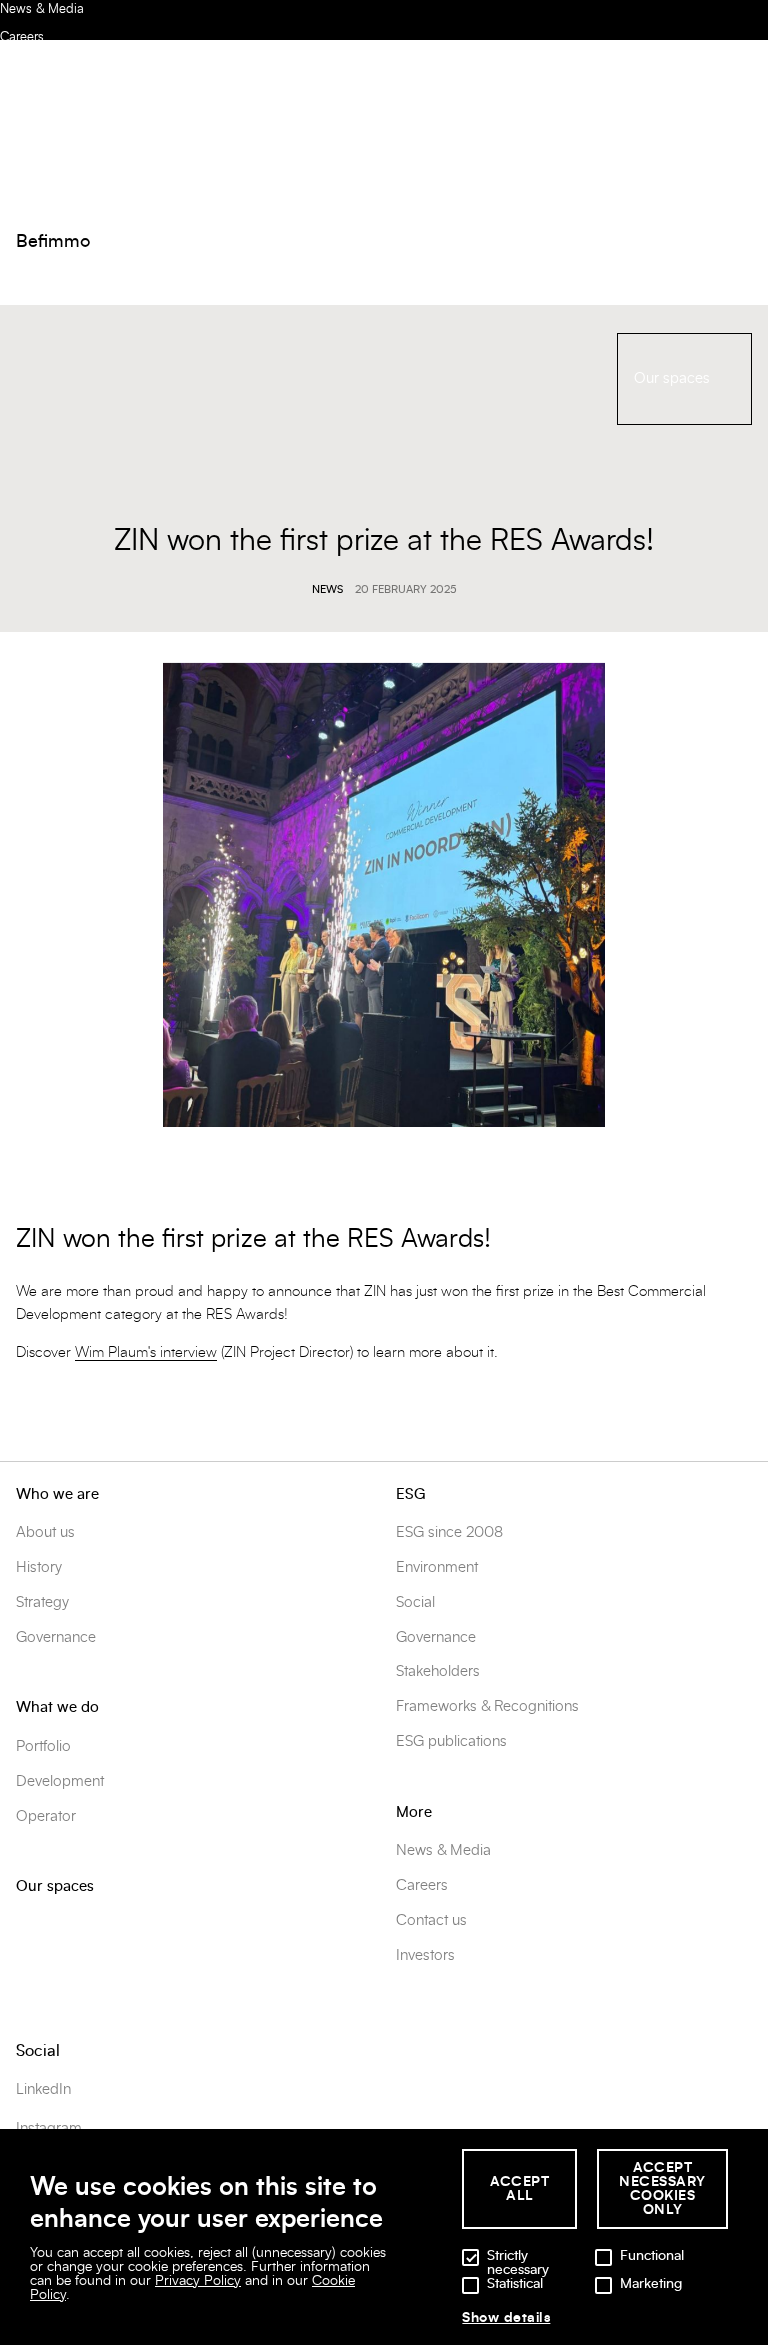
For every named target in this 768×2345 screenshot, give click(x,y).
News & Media (42, 9)
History (39, 1567)
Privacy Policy (198, 2281)
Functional (652, 2256)
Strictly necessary (518, 2263)
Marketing (651, 2284)
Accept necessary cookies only (662, 2189)
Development (60, 1781)
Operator (46, 1816)
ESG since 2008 (449, 1532)
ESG (410, 1494)
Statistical (515, 2284)
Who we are (57, 1494)
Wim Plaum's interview (146, 1352)
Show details (506, 2318)
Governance (56, 1637)
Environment (437, 1567)
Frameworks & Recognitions (487, 1706)
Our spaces (55, 1886)
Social (415, 1602)
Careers (22, 37)
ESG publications (451, 1741)
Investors (425, 1955)
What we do (57, 1707)
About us (45, 1532)
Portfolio (43, 1746)
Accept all (519, 2189)
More (414, 1812)
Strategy (42, 1602)
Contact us (431, 1920)
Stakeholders (438, 1671)
